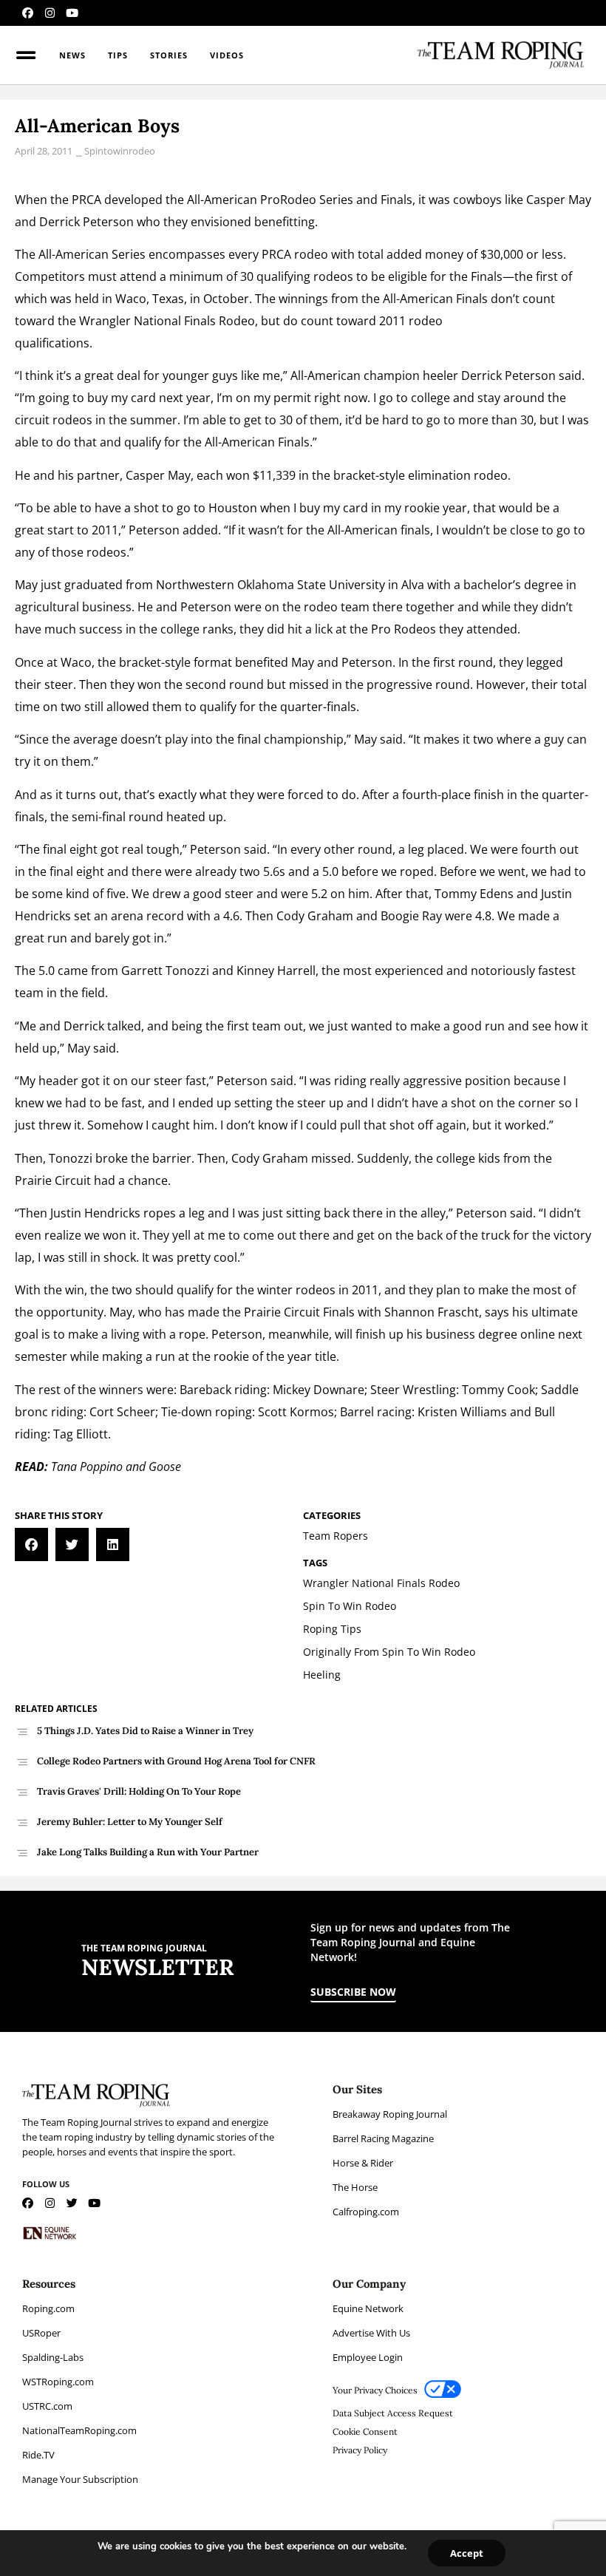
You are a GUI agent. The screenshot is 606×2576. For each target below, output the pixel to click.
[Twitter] (72, 2203)
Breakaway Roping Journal (390, 2114)
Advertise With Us (371, 2333)
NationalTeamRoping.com (79, 2430)
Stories (169, 55)
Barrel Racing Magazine (383, 2138)
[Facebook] (28, 13)
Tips (118, 55)
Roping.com (48, 2308)
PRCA (86, 200)
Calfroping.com (366, 2212)
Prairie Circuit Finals (299, 1312)
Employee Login (368, 2357)
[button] (31, 1544)
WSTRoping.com (58, 2382)
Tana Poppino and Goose (116, 1467)
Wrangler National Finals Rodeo (167, 321)
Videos (227, 55)
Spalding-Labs (53, 2357)
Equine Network (368, 2308)
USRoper (41, 2333)
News (72, 55)
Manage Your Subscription (80, 2479)
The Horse (355, 2187)
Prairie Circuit (53, 1180)
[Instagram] (50, 13)
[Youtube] (72, 13)
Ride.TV (38, 2455)
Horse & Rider (363, 2163)
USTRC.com (47, 2406)
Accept (467, 2553)
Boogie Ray (411, 916)
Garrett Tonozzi (165, 971)
